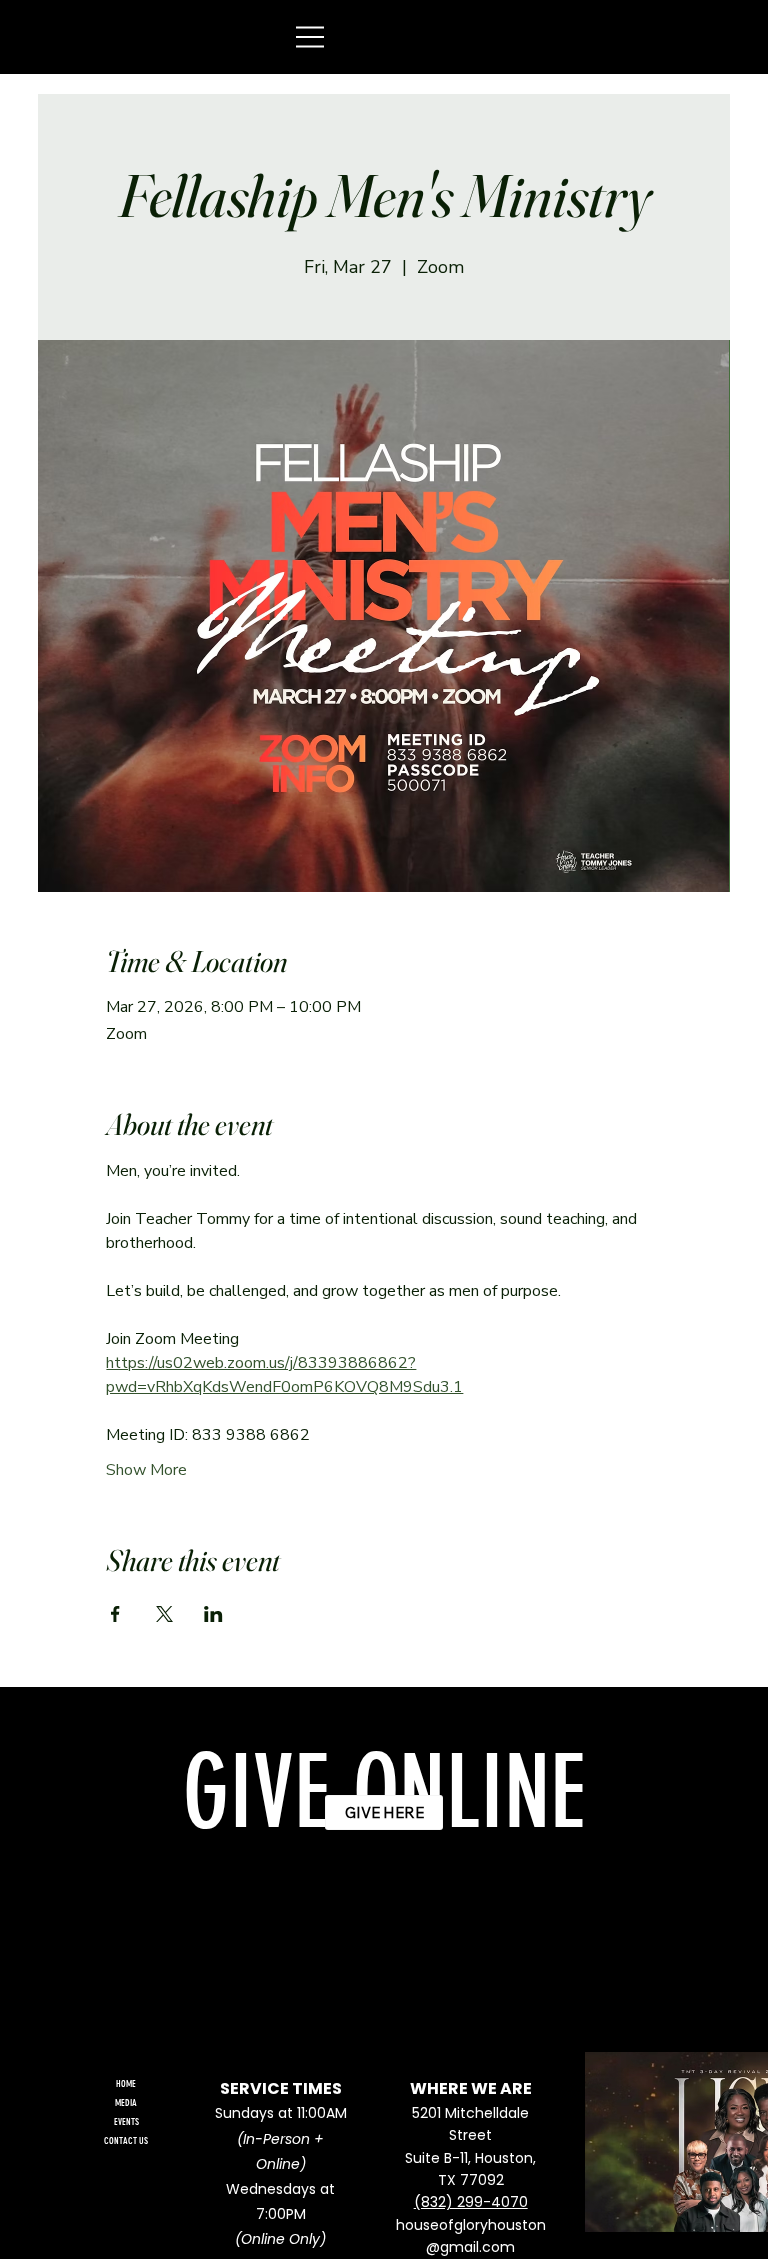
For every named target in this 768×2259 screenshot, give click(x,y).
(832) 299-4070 (471, 2202)
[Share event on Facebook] (115, 1614)
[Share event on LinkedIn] (213, 1614)
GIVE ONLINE (384, 1793)
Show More (146, 1470)
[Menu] (311, 37)
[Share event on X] (164, 1614)
